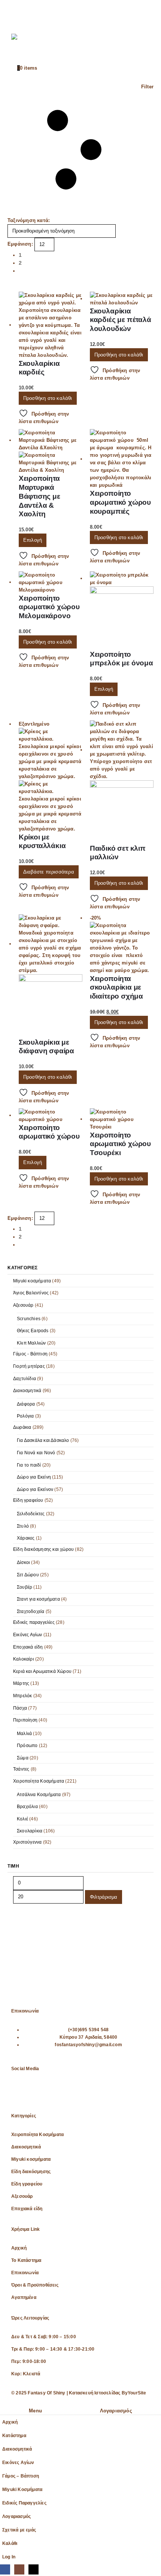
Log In (9, 2557)
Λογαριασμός (16, 2516)
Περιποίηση (25, 1720)
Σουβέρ (25, 1587)
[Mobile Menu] (18, 13)
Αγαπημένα (24, 2297)
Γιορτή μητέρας (29, 1366)
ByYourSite (134, 2393)
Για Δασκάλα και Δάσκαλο (43, 1440)
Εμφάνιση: (20, 244)
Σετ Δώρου (28, 1575)
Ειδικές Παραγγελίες (24, 2503)
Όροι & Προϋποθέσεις (35, 2285)
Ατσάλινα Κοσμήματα (39, 1795)
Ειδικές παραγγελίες (34, 1622)
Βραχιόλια (27, 1807)
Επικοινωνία (25, 2273)
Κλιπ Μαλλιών (31, 1343)
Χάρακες (26, 1538)
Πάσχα (20, 1708)
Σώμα (23, 1758)
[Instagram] (40, 2093)
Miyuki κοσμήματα (32, 1281)
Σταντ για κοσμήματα (38, 1599)
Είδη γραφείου (28, 1500)
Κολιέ (22, 1819)
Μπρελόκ (22, 1696)
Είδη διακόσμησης (31, 2171)
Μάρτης (21, 1683)
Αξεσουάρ (23, 1305)
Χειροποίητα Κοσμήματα (39, 1781)
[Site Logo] (26, 45)
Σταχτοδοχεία (31, 1611)
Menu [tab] (35, 2411)
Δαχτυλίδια (25, 1379)
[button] (80, 150)
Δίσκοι (23, 1562)
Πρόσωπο (27, 1746)
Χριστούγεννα (27, 1842)
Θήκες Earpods (33, 1331)
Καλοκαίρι (24, 1659)
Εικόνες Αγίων (28, 1635)
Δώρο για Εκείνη (34, 1477)
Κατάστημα (14, 2435)
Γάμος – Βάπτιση (21, 2476)
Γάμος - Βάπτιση (30, 1354)
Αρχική (19, 2248)
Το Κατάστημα (26, 2260)
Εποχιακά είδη (28, 1647)
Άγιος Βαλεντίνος (31, 1293)
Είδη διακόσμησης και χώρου (43, 1549)
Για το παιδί (29, 1465)
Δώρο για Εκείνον (35, 1489)
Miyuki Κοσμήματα (22, 2489)
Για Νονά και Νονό (36, 1453)
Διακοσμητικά (27, 1391)
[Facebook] (21, 2093)
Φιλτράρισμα (104, 1897)
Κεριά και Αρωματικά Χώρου (42, 1671)
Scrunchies (29, 1319)
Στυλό (23, 1526)
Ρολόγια (25, 1416)
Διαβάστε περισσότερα (49, 872)
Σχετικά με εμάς (19, 2530)
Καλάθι (10, 2543)
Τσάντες (21, 1769)
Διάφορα (26, 1404)
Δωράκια (22, 1427)
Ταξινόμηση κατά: (29, 220)
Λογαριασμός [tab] (116, 2411)
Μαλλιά (24, 1734)
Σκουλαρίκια (30, 1831)
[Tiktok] (60, 2093)
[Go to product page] (51, 325)
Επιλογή (33, 540)
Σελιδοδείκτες (31, 1514)
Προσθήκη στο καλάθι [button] (48, 398)
